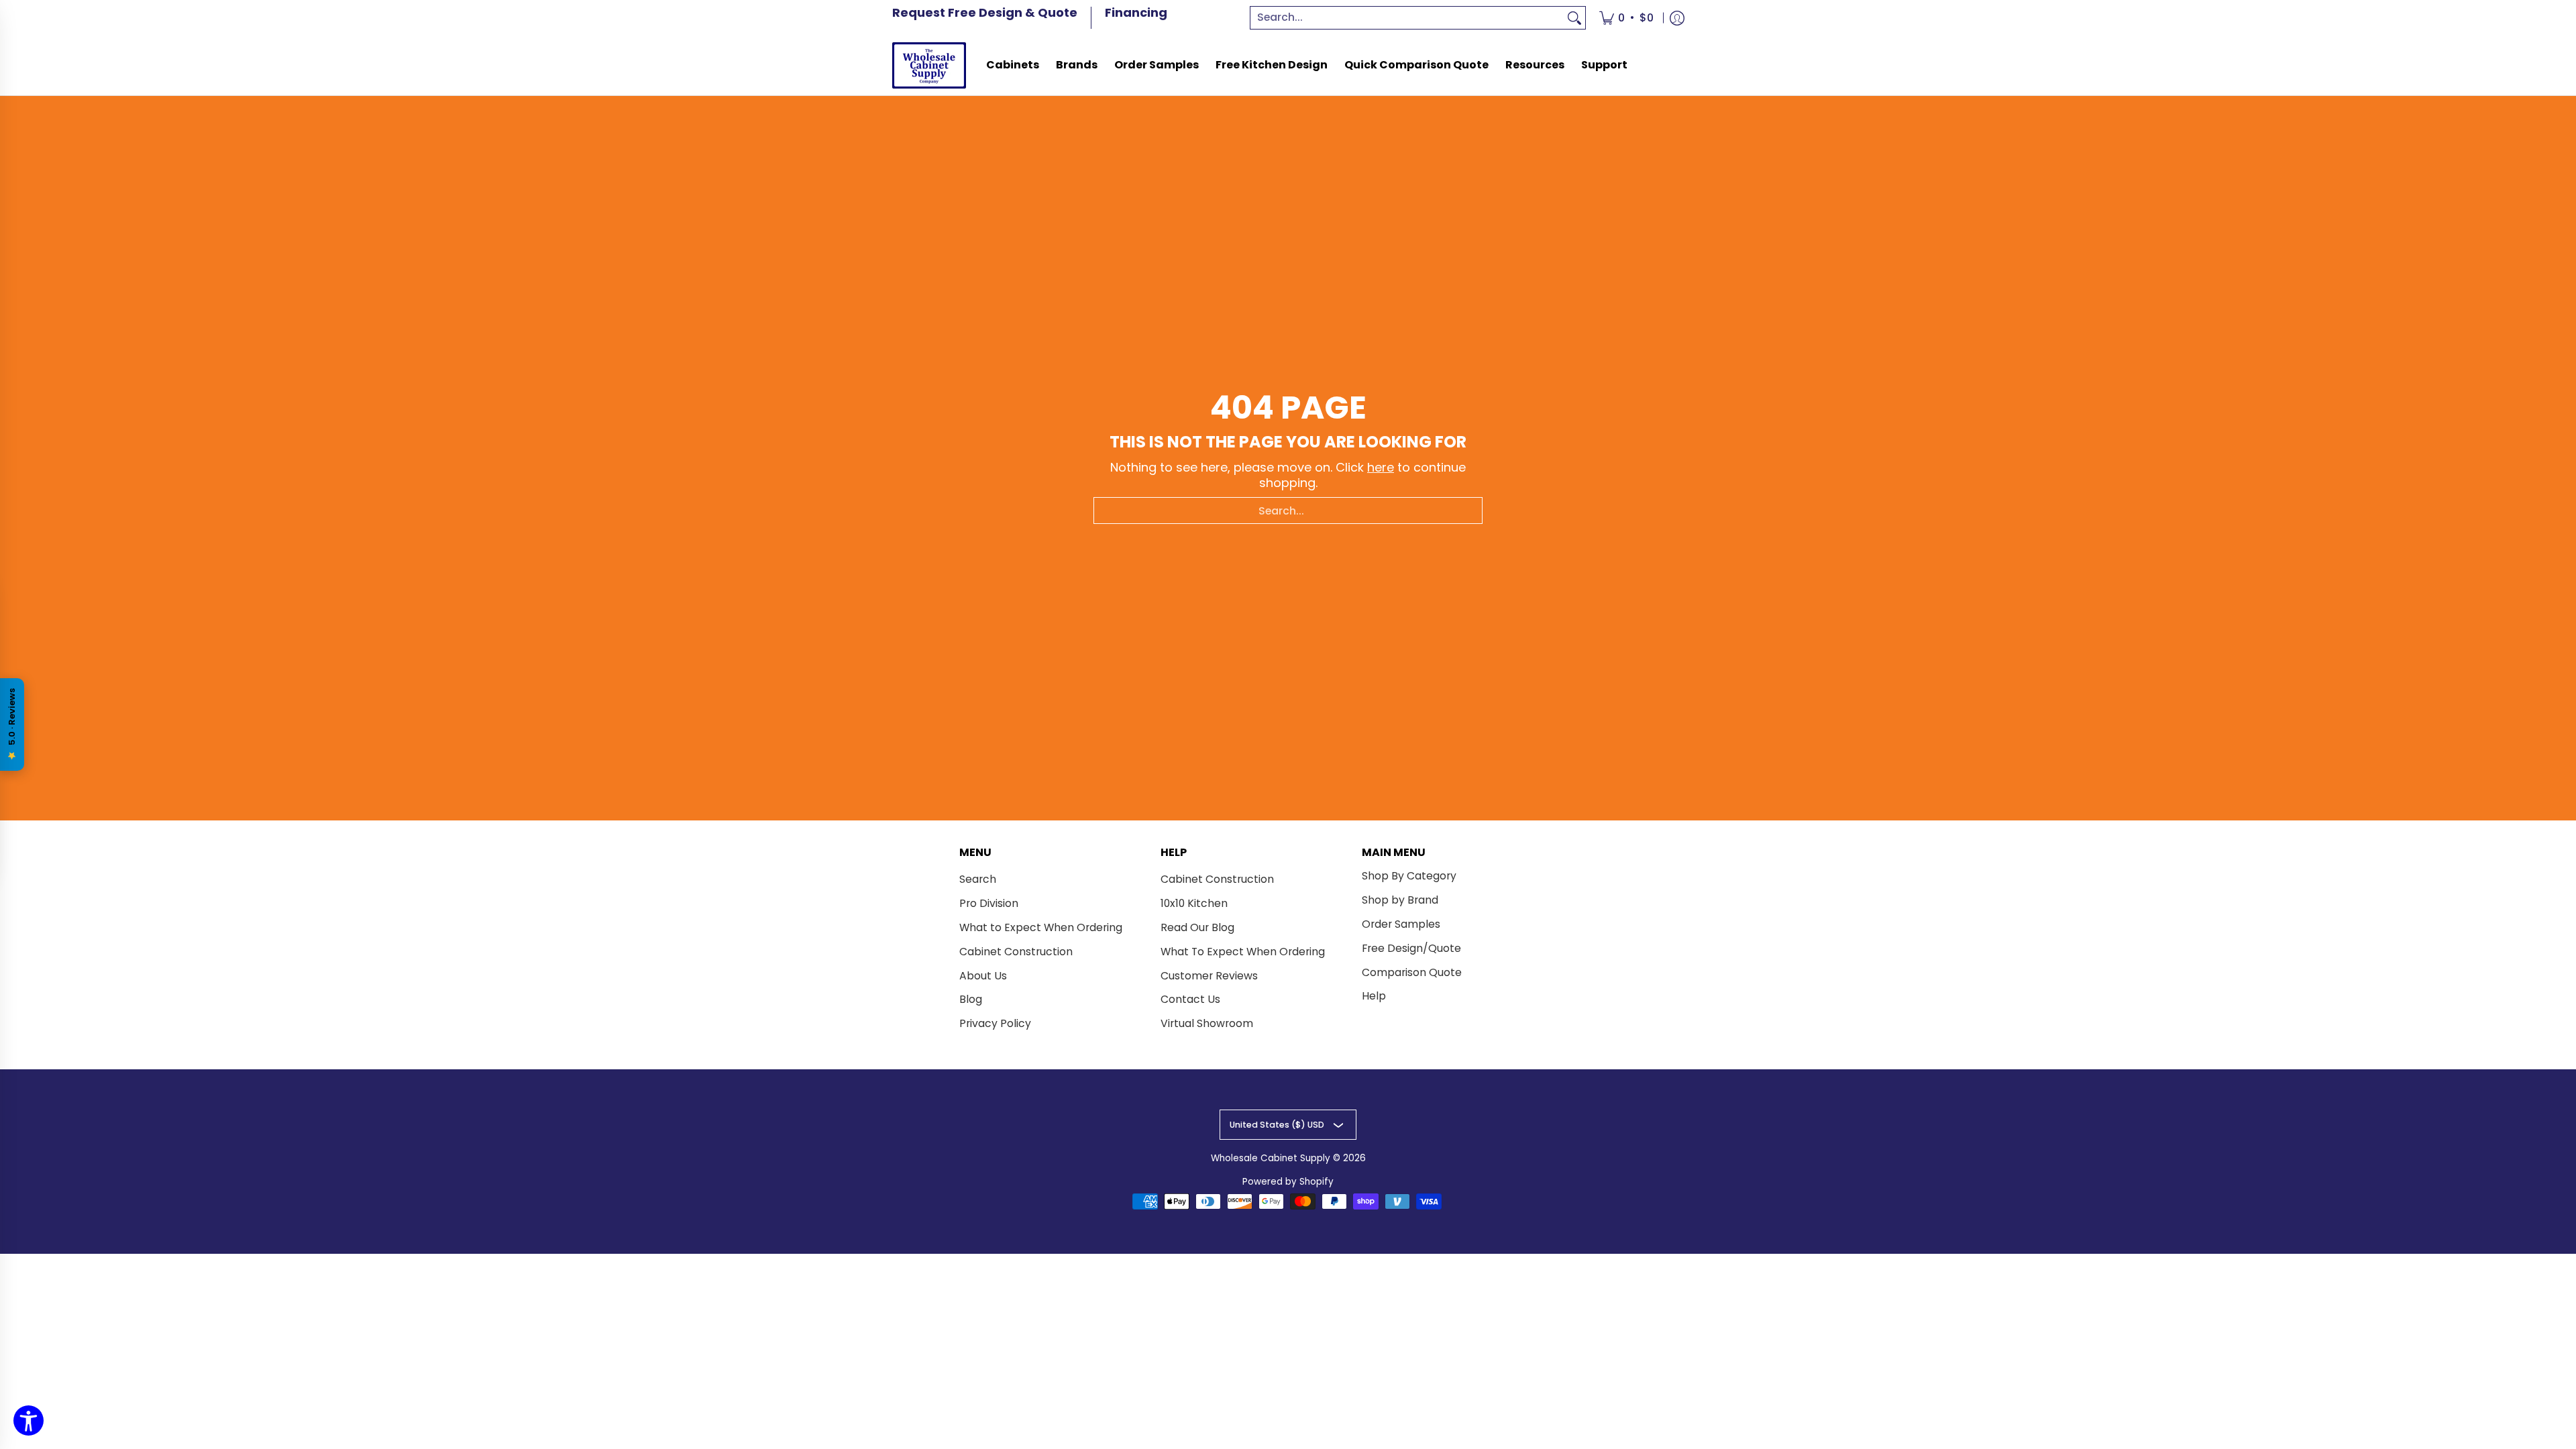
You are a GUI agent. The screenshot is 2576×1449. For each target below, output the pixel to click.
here (1381, 467)
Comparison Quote (1412, 972)
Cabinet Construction (1016, 952)
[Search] (1574, 18)
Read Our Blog (1197, 927)
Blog (971, 999)
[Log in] (1677, 18)
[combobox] (1407, 18)
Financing (1136, 12)
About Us (983, 976)
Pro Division (989, 903)
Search (978, 879)
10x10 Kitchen (1194, 903)
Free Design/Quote (1411, 948)
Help (1374, 996)
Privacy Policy (995, 1023)
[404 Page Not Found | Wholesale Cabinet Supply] (929, 65)
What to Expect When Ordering (1041, 927)
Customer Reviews (1209, 976)
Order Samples (1401, 924)
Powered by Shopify (1288, 1182)
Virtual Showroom (1207, 1023)
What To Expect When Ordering (1243, 952)
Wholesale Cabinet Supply (1271, 1158)
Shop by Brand (1400, 900)
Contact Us (1190, 999)
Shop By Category (1409, 876)
